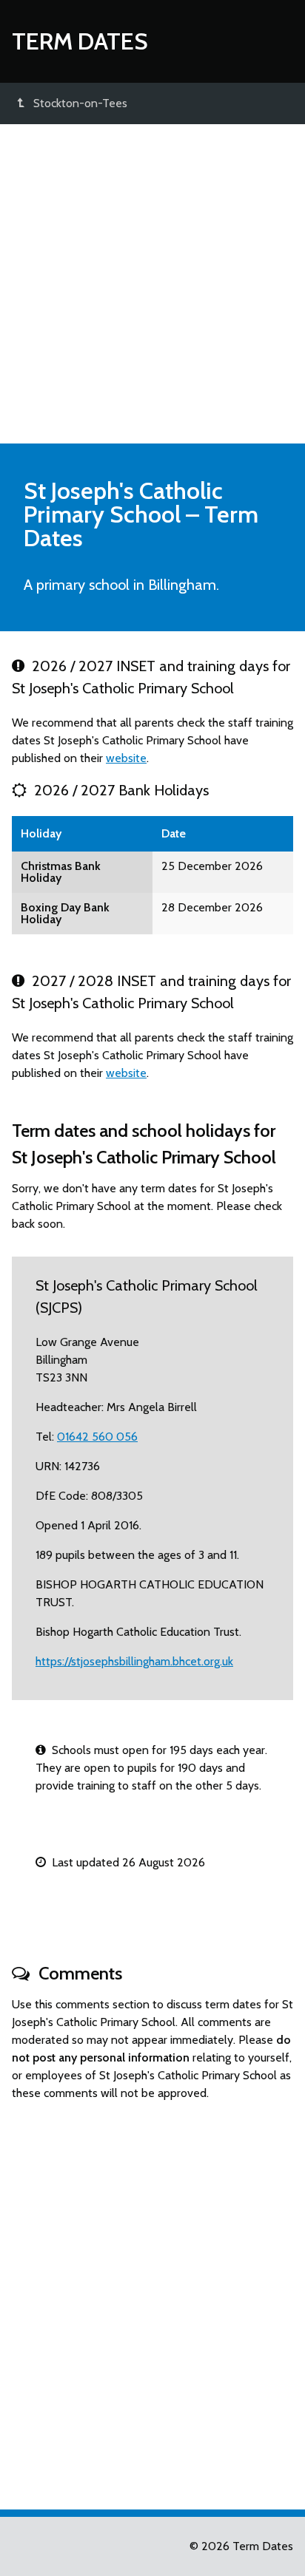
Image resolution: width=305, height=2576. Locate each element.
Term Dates (80, 41)
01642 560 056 (97, 1437)
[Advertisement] (152, 284)
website (126, 758)
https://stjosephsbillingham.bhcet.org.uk (134, 1661)
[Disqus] (152, 2299)
